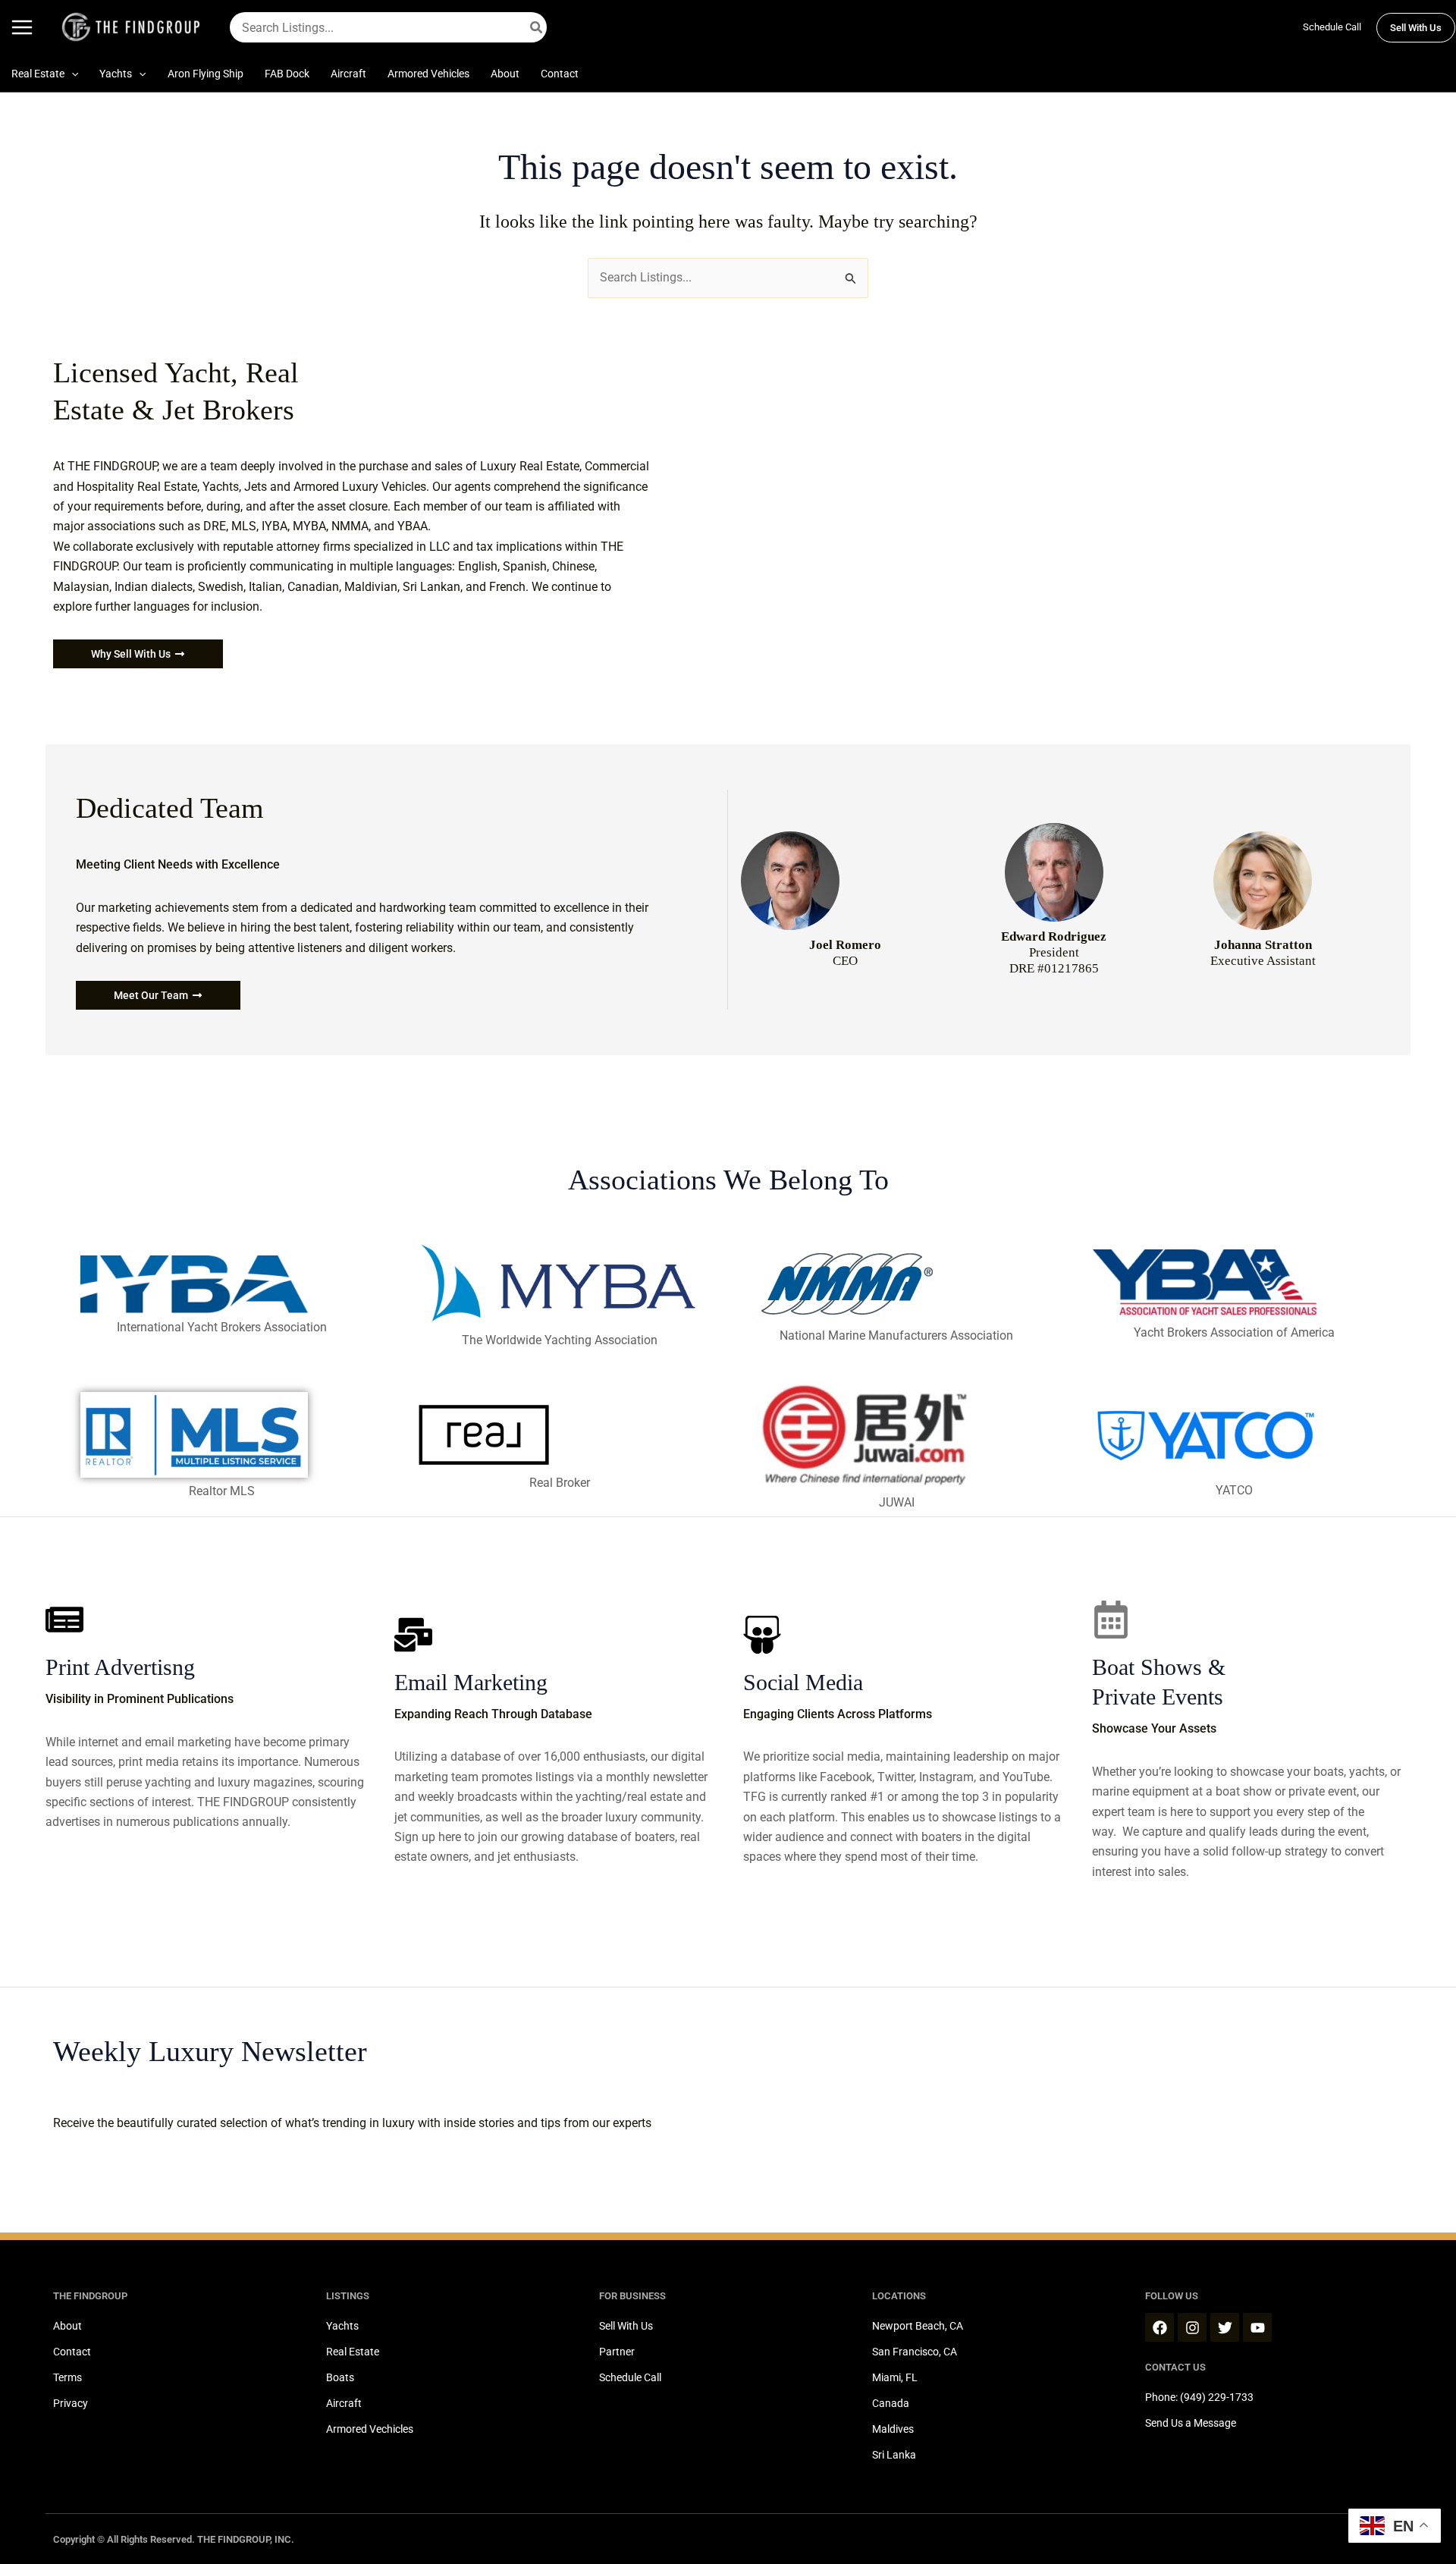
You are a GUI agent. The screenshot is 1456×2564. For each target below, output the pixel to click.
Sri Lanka (894, 2455)
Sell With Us (626, 2326)
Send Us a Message (1191, 2423)
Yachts (342, 2326)
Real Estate (353, 2352)
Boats (340, 2377)
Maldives (893, 2429)
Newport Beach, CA (918, 2326)
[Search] (537, 27)
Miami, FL (895, 2377)
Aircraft (344, 2403)
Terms (67, 2377)
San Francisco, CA (915, 2352)
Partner (617, 2352)
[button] (1416, 28)
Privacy (71, 2403)
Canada (891, 2403)
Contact (72, 2352)
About (67, 2326)
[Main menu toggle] (22, 27)
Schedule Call (1332, 27)
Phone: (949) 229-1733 (1199, 2397)
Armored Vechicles (370, 2429)
